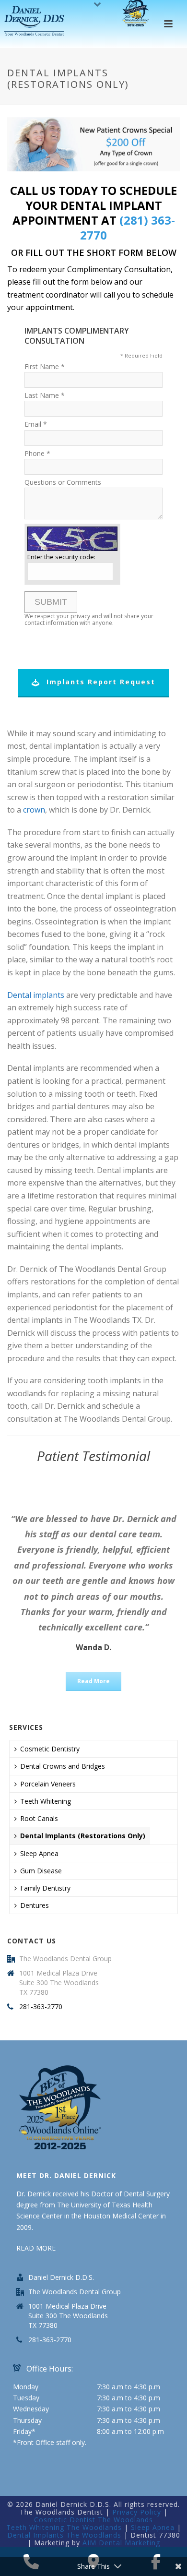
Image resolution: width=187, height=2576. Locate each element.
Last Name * (45, 395)
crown (34, 810)
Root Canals (39, 1818)
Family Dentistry (45, 1888)
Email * (36, 424)
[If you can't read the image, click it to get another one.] (72, 539)
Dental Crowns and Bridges (63, 1766)
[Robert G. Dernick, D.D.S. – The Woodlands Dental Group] (35, 22)
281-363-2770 (41, 2007)
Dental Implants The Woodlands (64, 2535)
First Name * (45, 366)
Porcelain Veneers (48, 1784)
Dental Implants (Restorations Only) (83, 1836)
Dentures (35, 1905)
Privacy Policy (137, 2512)
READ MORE (36, 2248)
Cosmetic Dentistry (50, 1749)
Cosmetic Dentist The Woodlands (93, 2520)
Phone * (37, 453)
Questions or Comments (63, 482)
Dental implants (36, 995)
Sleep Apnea (39, 1853)
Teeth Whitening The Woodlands (64, 2527)
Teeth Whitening (46, 1801)
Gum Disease (41, 1871)
